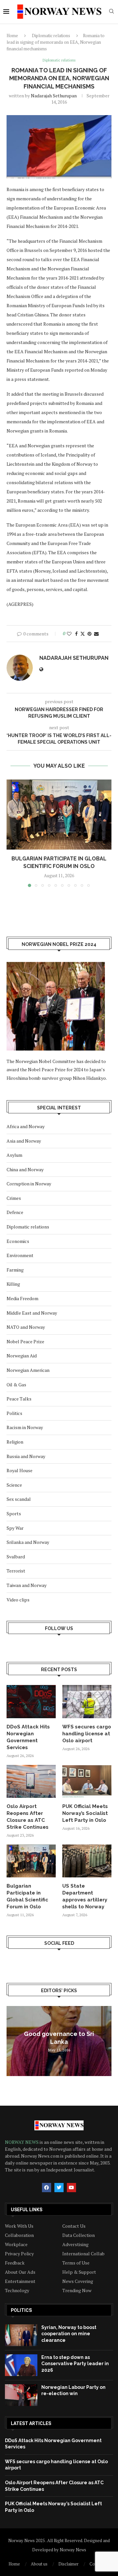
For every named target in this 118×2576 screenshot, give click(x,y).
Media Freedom (22, 1298)
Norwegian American (28, 1370)
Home (12, 36)
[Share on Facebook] (76, 634)
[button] (12, 833)
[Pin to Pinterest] (89, 634)
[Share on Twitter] (83, 634)
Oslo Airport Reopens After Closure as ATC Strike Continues (28, 1817)
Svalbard (16, 1557)
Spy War (15, 1528)
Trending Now (77, 2291)
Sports (14, 1513)
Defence (15, 1212)
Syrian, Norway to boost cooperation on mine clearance (69, 2334)
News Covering (78, 2281)
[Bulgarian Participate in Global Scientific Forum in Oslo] (59, 815)
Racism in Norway (25, 1427)
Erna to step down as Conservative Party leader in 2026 (75, 2364)
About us (39, 2564)
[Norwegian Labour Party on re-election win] (21, 2395)
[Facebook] (47, 2188)
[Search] (111, 12)
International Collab (83, 2254)
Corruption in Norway (29, 1184)
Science (14, 1485)
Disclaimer (69, 2564)
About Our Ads (20, 2272)
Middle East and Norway (32, 1313)
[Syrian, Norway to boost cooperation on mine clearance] (21, 2335)
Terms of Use (76, 2263)
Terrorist (16, 1571)
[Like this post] (69, 634)
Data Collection (79, 2235)
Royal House (20, 1470)
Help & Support (79, 2272)
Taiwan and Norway (27, 1585)
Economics (18, 1241)
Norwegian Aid (22, 1356)
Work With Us (19, 2226)
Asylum (14, 1155)
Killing (13, 1284)
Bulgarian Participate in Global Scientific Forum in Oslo (27, 1896)
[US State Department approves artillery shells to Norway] (87, 1861)
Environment (20, 1255)
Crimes (14, 1198)
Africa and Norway (26, 1126)
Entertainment (20, 2281)
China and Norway (25, 1169)
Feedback (15, 2263)
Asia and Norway (24, 1141)
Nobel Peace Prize (25, 1341)
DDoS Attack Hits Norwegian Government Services (28, 1737)
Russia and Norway (26, 1456)
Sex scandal (19, 1499)
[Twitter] (59, 2188)
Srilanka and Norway (28, 1542)
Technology (17, 2291)
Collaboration (19, 2235)
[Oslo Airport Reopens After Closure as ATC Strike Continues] (31, 1781)
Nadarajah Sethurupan (54, 96)
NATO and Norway (26, 1327)
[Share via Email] (96, 634)
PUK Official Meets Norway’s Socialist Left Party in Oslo (85, 1813)
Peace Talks (19, 1399)
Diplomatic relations (51, 36)
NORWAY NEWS (22, 2142)
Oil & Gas (16, 1385)
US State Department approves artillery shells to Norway (85, 1896)
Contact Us (74, 2226)
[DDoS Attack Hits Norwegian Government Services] (31, 1701)
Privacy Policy (19, 2254)
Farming (15, 1270)
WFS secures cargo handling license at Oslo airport (87, 1734)
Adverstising (75, 2244)
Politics (14, 1413)
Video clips (18, 1600)
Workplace (16, 2244)
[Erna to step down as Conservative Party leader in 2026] (21, 2365)
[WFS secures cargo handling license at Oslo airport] (87, 1701)
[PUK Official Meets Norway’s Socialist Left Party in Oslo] (87, 1781)
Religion (15, 1442)
